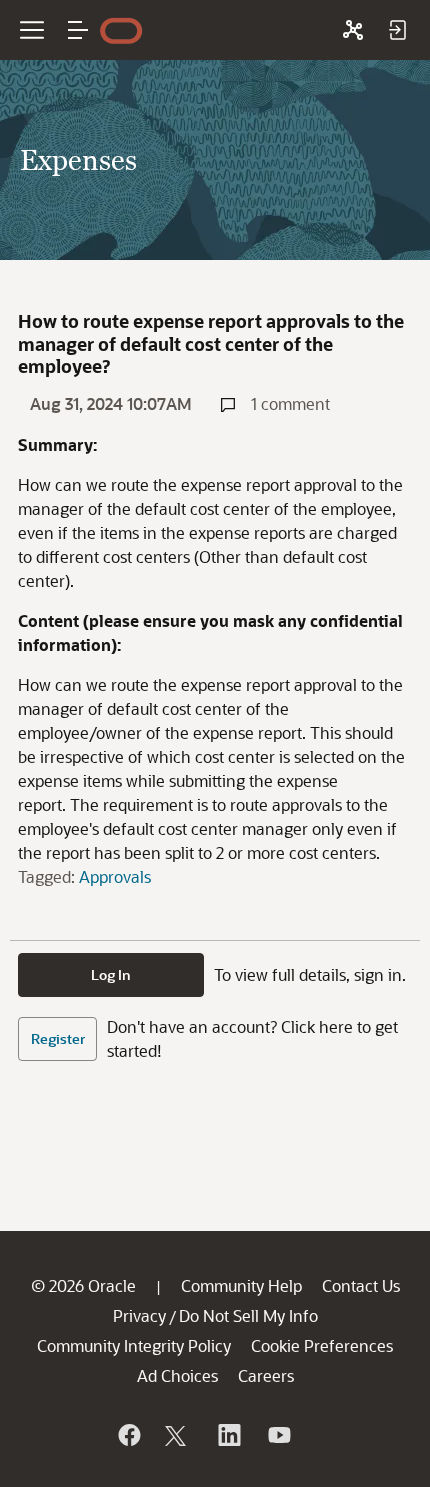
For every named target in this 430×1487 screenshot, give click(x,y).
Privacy (139, 1315)
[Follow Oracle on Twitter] (178, 1435)
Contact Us (361, 1285)
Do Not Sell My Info (248, 1315)
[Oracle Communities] (353, 30)
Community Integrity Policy (134, 1345)
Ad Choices (177, 1375)
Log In (111, 974)
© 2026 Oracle (83, 1285)
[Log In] (397, 30)
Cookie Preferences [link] (322, 1345)
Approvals (115, 876)
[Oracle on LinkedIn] (228, 1435)
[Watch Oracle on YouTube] (278, 1435)
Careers (266, 1375)
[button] (78, 30)
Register (58, 1038)
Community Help (241, 1285)
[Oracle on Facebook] (128, 1435)
